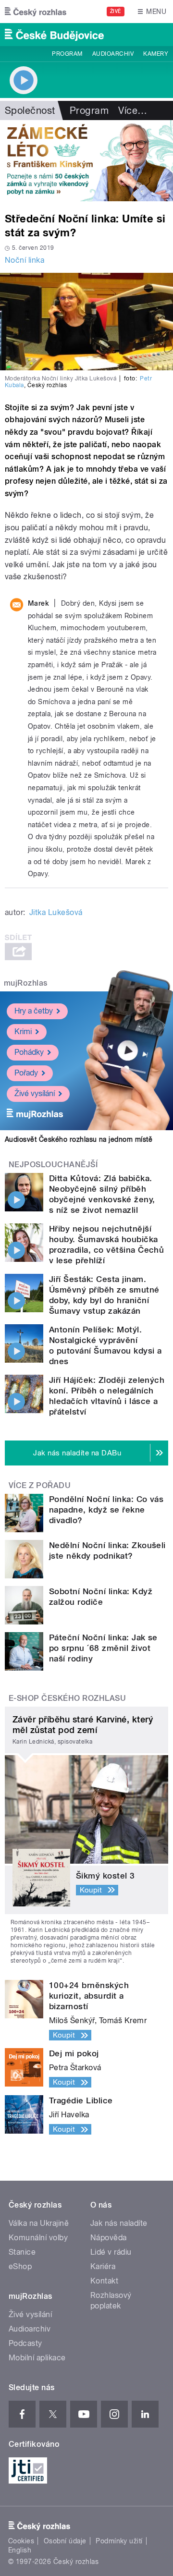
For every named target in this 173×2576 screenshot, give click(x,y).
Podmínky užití (119, 2541)
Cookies (21, 2541)
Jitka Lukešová (56, 912)
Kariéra (103, 2266)
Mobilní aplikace (37, 2358)
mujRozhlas (26, 983)
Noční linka (25, 260)
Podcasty (25, 2343)
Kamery (156, 54)
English (20, 2550)
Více (133, 110)
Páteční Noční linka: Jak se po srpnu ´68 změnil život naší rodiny (103, 1648)
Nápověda (109, 2238)
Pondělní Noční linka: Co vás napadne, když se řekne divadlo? (106, 1510)
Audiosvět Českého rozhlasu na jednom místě (79, 1139)
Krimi (23, 1032)
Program (67, 54)
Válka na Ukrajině (39, 2223)
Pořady (26, 1073)
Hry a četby (34, 1011)
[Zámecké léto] (86, 161)
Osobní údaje (65, 2541)
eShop (20, 2266)
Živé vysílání (35, 1093)
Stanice (22, 2252)
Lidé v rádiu (111, 2252)
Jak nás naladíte (119, 2223)
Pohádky (29, 1052)
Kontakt (104, 2281)
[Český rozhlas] (36, 12)
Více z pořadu (40, 1485)
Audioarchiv (113, 54)
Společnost (30, 110)
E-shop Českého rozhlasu (67, 1698)
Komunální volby (38, 2238)
